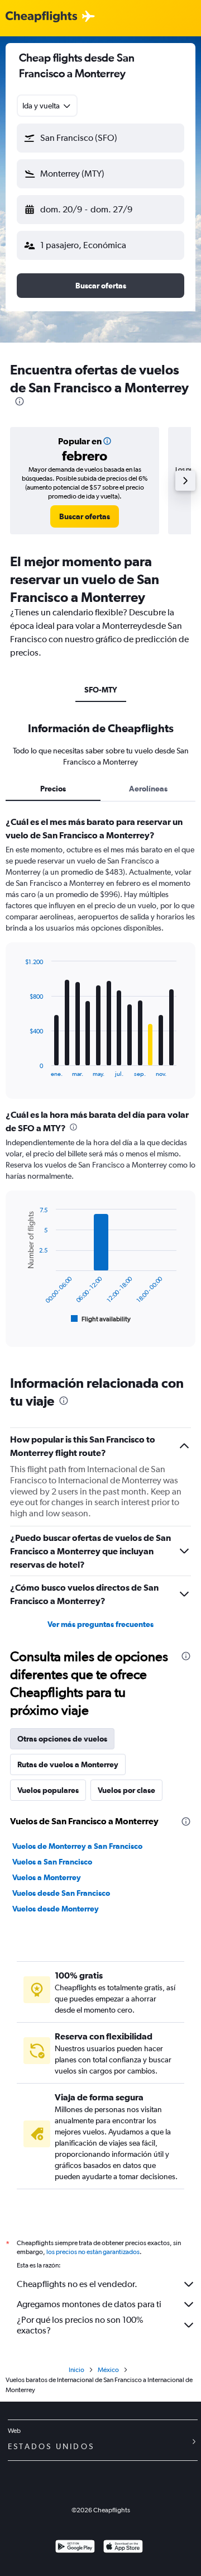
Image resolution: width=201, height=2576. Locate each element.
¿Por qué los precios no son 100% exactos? (80, 2325)
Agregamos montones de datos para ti (89, 2304)
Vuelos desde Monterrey (56, 1909)
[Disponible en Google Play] (75, 2548)
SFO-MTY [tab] (101, 690)
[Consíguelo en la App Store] (123, 2548)
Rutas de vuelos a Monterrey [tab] (68, 1764)
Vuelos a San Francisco (52, 1862)
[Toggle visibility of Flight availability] (101, 1319)
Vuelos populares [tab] (48, 1790)
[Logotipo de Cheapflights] (41, 17)
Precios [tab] (53, 789)
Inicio (76, 2370)
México (108, 2370)
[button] (100, 138)
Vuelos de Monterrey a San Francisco (77, 1846)
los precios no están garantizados (93, 2252)
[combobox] (47, 106)
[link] (85, 516)
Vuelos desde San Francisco (61, 1893)
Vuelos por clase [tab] (126, 1790)
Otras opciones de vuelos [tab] (62, 1739)
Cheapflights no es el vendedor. (77, 2284)
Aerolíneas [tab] (148, 789)
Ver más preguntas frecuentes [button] (100, 1624)
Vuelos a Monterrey (47, 1877)
